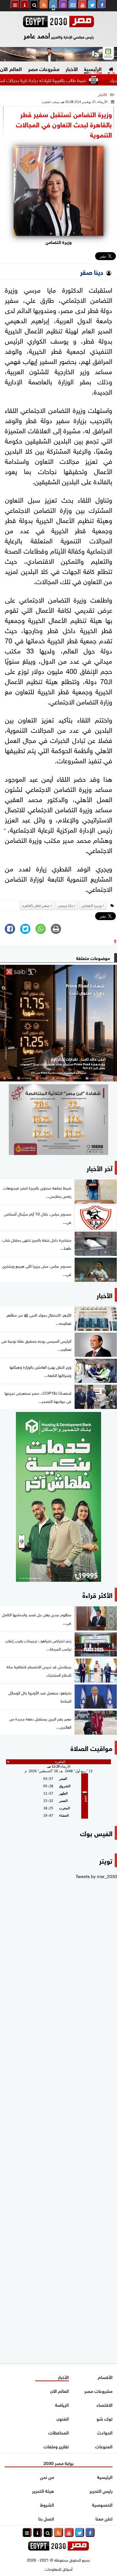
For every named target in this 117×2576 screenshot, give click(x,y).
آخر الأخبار (100, 1168)
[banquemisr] (58, 1120)
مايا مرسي (65, 906)
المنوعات (104, 2446)
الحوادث (105, 2432)
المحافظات (58, 2432)
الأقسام (105, 2377)
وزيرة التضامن (92, 906)
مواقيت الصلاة (91, 1747)
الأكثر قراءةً (97, 1594)
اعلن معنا (104, 2518)
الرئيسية (93, 68)
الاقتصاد (104, 2404)
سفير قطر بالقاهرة (36, 906)
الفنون (63, 2418)
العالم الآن (59, 2390)
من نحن (47, 2477)
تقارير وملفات (56, 2446)
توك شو (105, 2418)
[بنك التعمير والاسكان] (58, 1497)
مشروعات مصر (44, 68)
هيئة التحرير (43, 2490)
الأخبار (72, 68)
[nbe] (58, 54)
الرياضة (62, 2404)
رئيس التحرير (101, 2490)
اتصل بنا (46, 2518)
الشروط (47, 2504)
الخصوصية (102, 2504)
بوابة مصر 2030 (58, 2463)
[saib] (58, 1023)
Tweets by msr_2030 (96, 1876)
